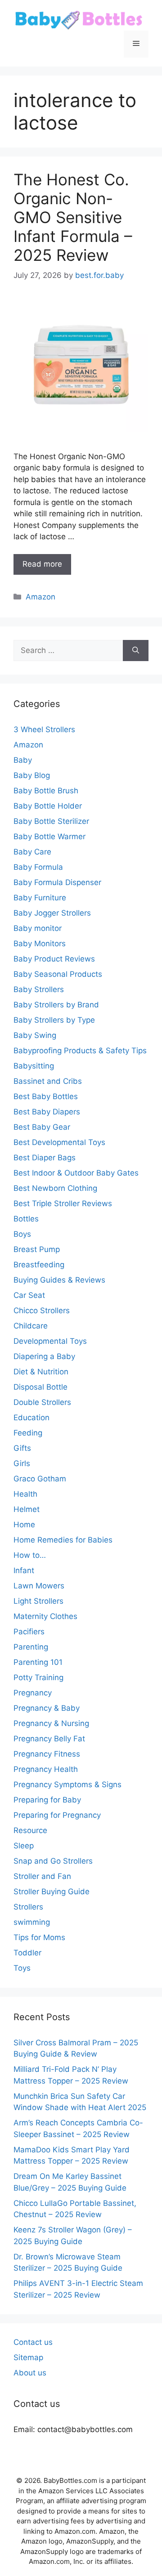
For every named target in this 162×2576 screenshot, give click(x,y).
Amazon (40, 597)
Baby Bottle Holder (48, 806)
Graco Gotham (40, 1479)
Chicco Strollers (42, 1310)
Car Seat (29, 1295)
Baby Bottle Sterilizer (51, 821)
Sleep (24, 1846)
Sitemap (28, 2357)
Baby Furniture (40, 898)
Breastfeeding (39, 1265)
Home (24, 1525)
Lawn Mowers (39, 1586)
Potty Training (38, 1677)
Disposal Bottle (40, 1387)
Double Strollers (42, 1402)
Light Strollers (38, 1601)
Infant (24, 1570)
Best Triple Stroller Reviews (63, 1203)
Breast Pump (37, 1249)
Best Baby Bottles (46, 1096)
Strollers (28, 1907)
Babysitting (34, 1066)
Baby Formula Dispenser (57, 882)
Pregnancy (33, 1693)
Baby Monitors (40, 944)
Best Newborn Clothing (55, 1188)
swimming (32, 1922)
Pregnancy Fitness (47, 1754)
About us (30, 2373)
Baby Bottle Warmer (49, 836)
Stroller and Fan (42, 1876)
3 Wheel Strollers (44, 729)
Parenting (31, 1647)
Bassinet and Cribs (48, 1081)
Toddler (27, 1953)
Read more (42, 564)
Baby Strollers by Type (54, 1020)
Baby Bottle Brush (46, 791)
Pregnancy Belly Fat (49, 1739)
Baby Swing (35, 1035)
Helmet (27, 1509)
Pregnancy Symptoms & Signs (67, 1784)
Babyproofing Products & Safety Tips (80, 1051)
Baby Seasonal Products (58, 974)
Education (31, 1418)
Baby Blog (32, 775)
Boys (22, 1234)
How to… (30, 1555)
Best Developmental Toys (59, 1142)
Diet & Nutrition (41, 1372)
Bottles (26, 1219)
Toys (22, 1968)
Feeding (28, 1433)
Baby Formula (38, 867)
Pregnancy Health (46, 1769)
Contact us (33, 2342)
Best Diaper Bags (45, 1158)
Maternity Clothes (45, 1616)
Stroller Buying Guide (52, 1892)
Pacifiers (29, 1632)
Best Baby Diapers (47, 1112)
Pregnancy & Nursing (51, 1723)
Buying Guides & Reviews (59, 1280)
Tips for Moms (39, 1937)
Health (25, 1494)
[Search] (136, 651)
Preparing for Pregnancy (57, 1815)
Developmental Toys (50, 1341)
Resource (30, 1830)
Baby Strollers (39, 989)
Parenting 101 (38, 1662)
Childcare (31, 1326)
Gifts (22, 1448)
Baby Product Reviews (54, 959)
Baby (23, 760)
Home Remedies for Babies (63, 1540)
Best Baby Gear (42, 1127)
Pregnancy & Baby (47, 1708)
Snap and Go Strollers (53, 1861)
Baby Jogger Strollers (52, 913)
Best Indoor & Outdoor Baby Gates (76, 1173)
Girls (22, 1463)
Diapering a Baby (44, 1356)
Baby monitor (38, 928)
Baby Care (32, 852)
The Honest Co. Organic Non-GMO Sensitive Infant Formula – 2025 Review (73, 217)
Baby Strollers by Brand (56, 1005)
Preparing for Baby (47, 1800)
